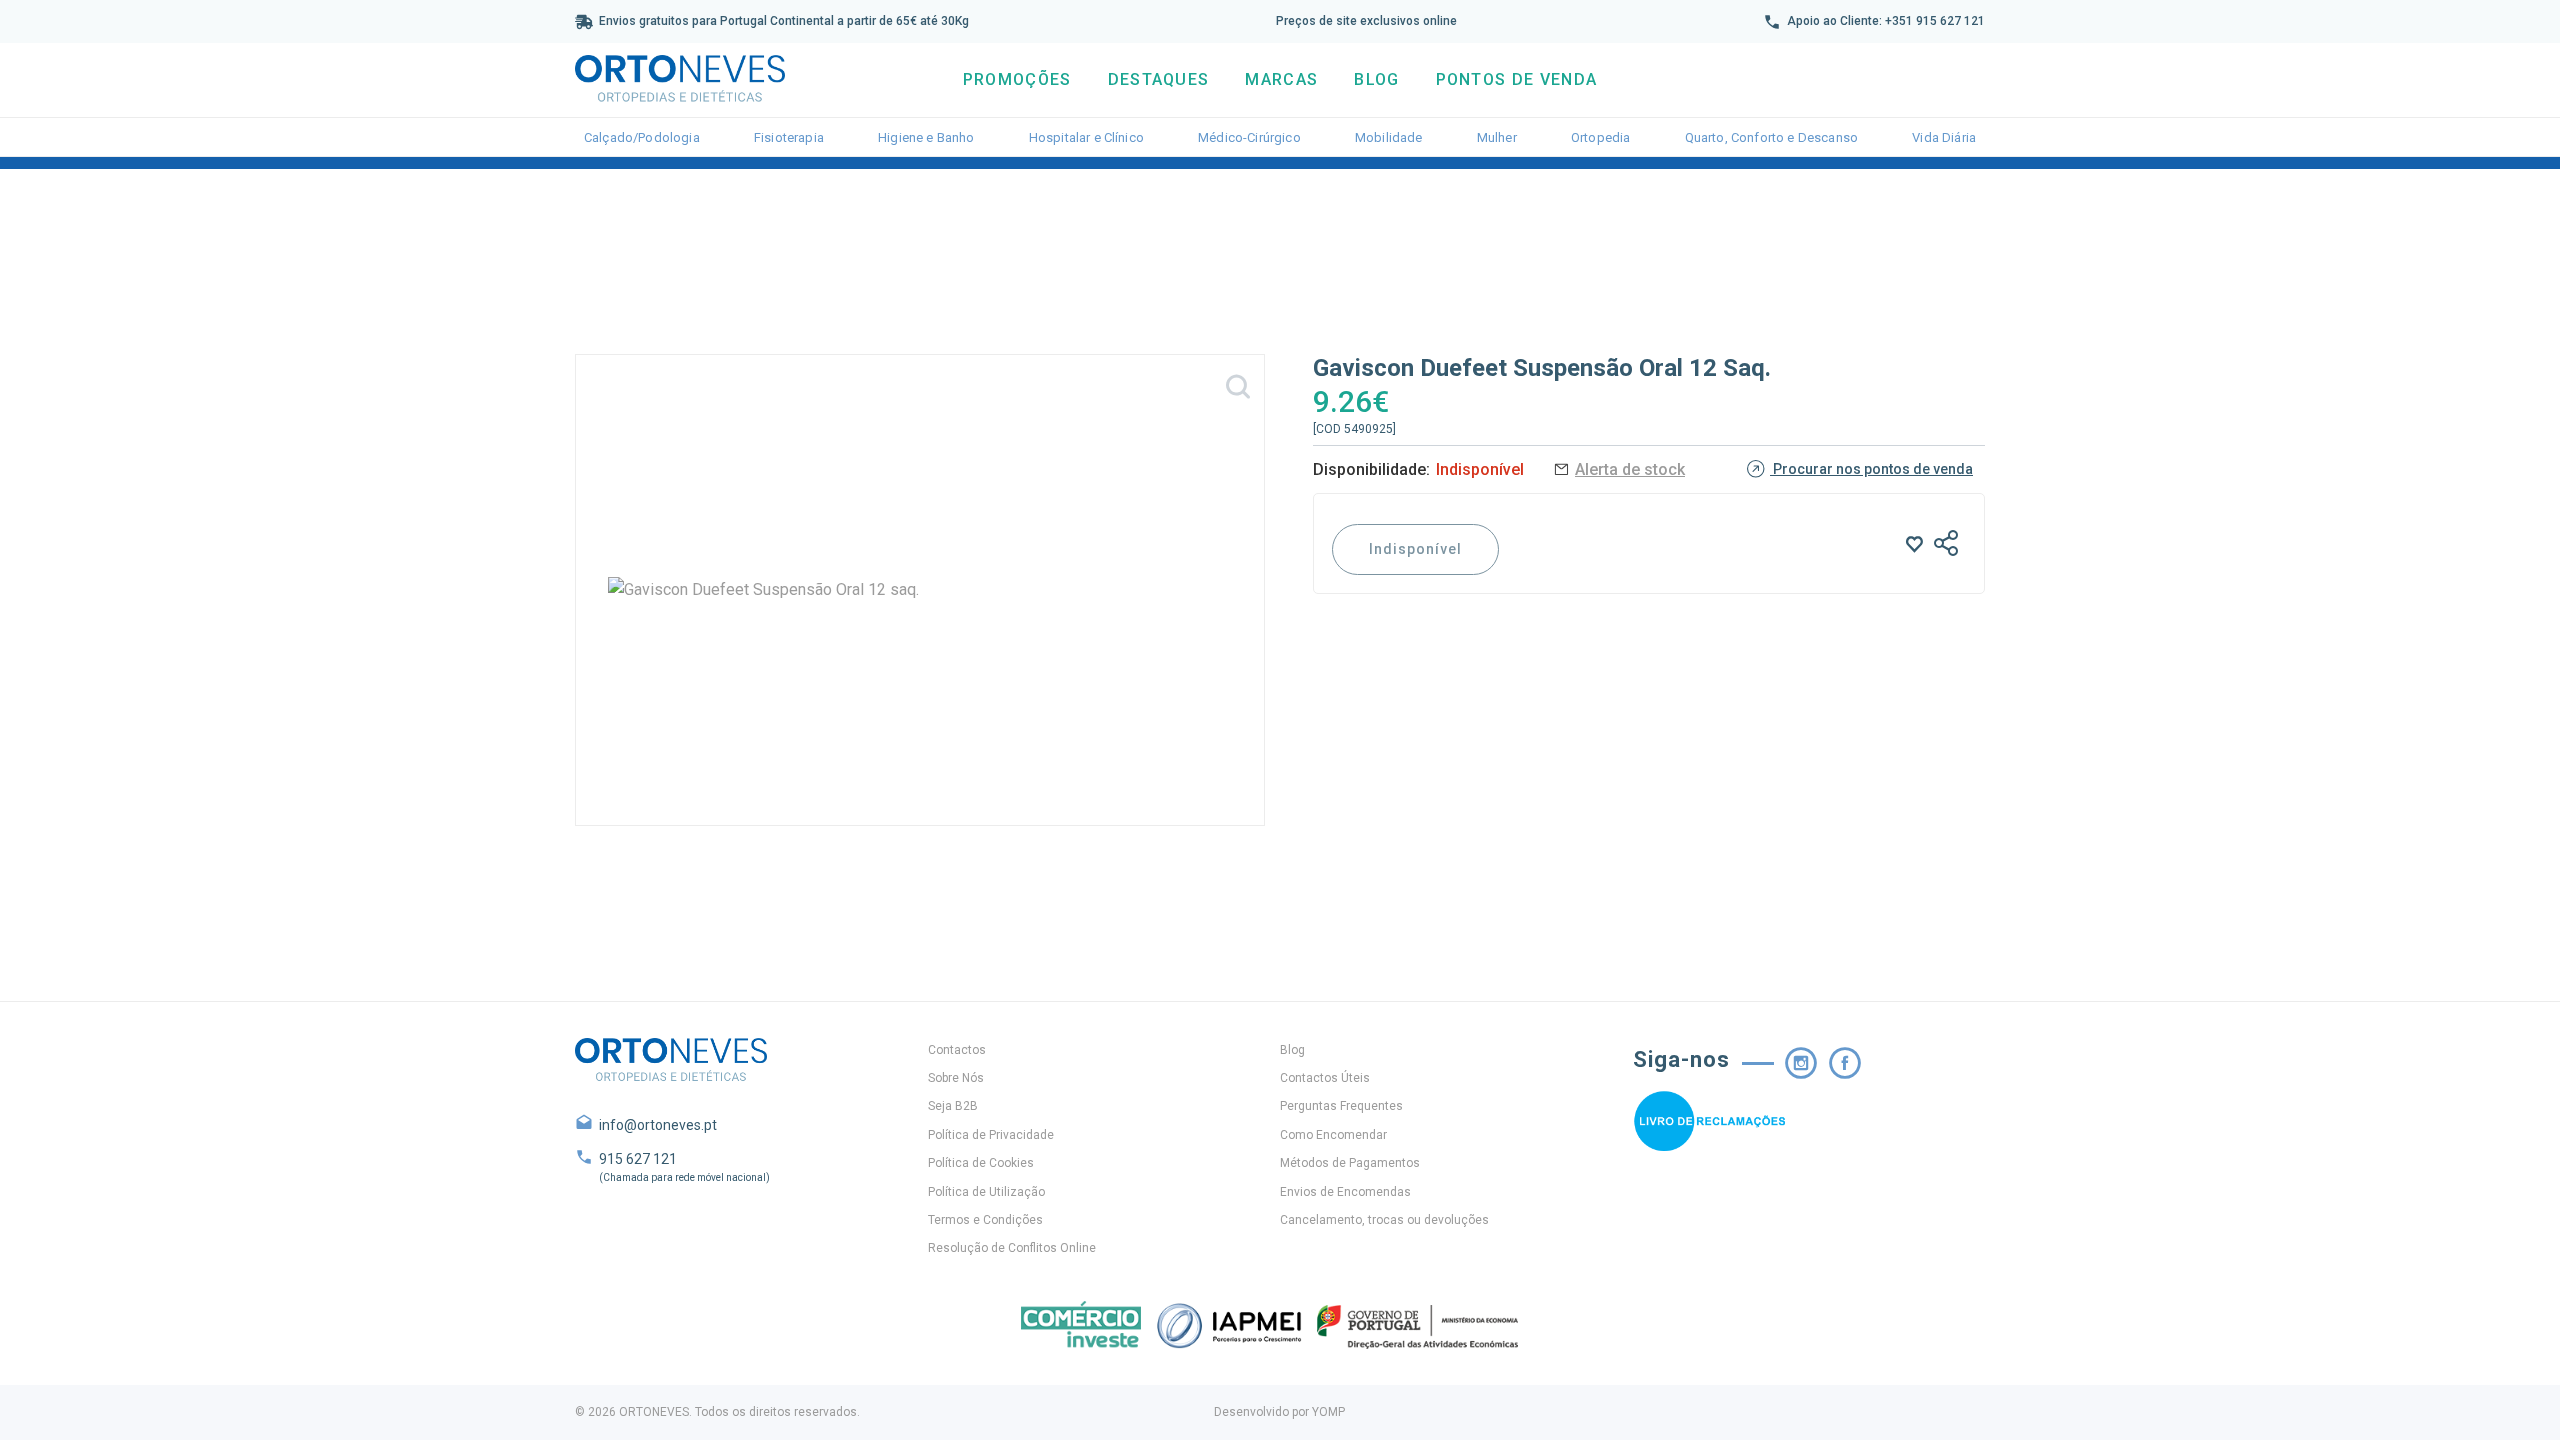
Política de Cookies (981, 1163)
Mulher (1497, 137)
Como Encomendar (1333, 1135)
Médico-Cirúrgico (1249, 137)
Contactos (957, 1050)
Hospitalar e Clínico (1086, 137)
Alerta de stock (1630, 469)
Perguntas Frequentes (1341, 1106)
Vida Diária (1944, 137)
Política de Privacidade (991, 1135)
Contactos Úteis (1325, 1078)
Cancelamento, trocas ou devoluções (1384, 1220)
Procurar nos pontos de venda (1871, 469)
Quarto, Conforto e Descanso (1771, 137)
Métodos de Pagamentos (1350, 1163)
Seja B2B (953, 1106)
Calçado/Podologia (642, 137)
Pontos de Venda (1517, 79)
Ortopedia (1600, 137)
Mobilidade (1389, 137)
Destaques (1159, 79)
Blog (1376, 79)
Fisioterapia (789, 137)
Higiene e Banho (926, 137)
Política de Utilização (986, 1192)
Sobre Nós (956, 1078)
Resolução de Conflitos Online (1012, 1248)
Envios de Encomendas (1345, 1192)
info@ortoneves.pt (658, 1125)
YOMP (1328, 1412)
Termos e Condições (985, 1220)
